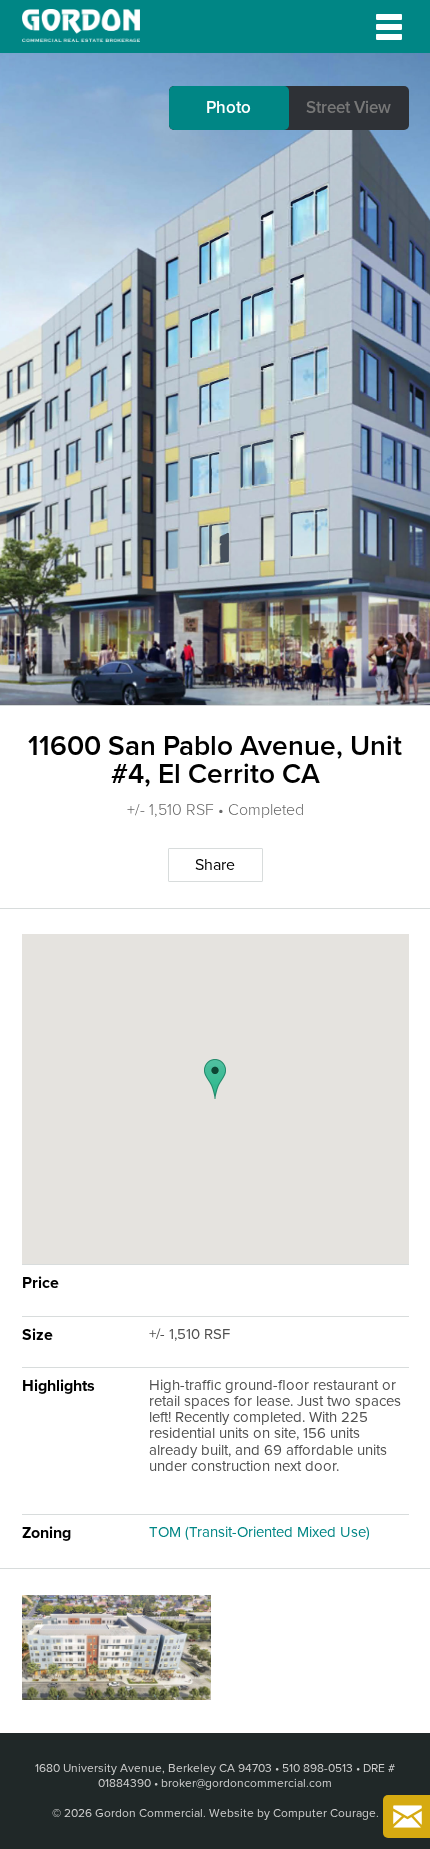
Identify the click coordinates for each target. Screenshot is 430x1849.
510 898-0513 (317, 1768)
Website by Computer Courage (292, 1813)
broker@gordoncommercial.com (246, 1783)
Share (215, 865)
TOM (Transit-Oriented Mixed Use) (259, 1532)
